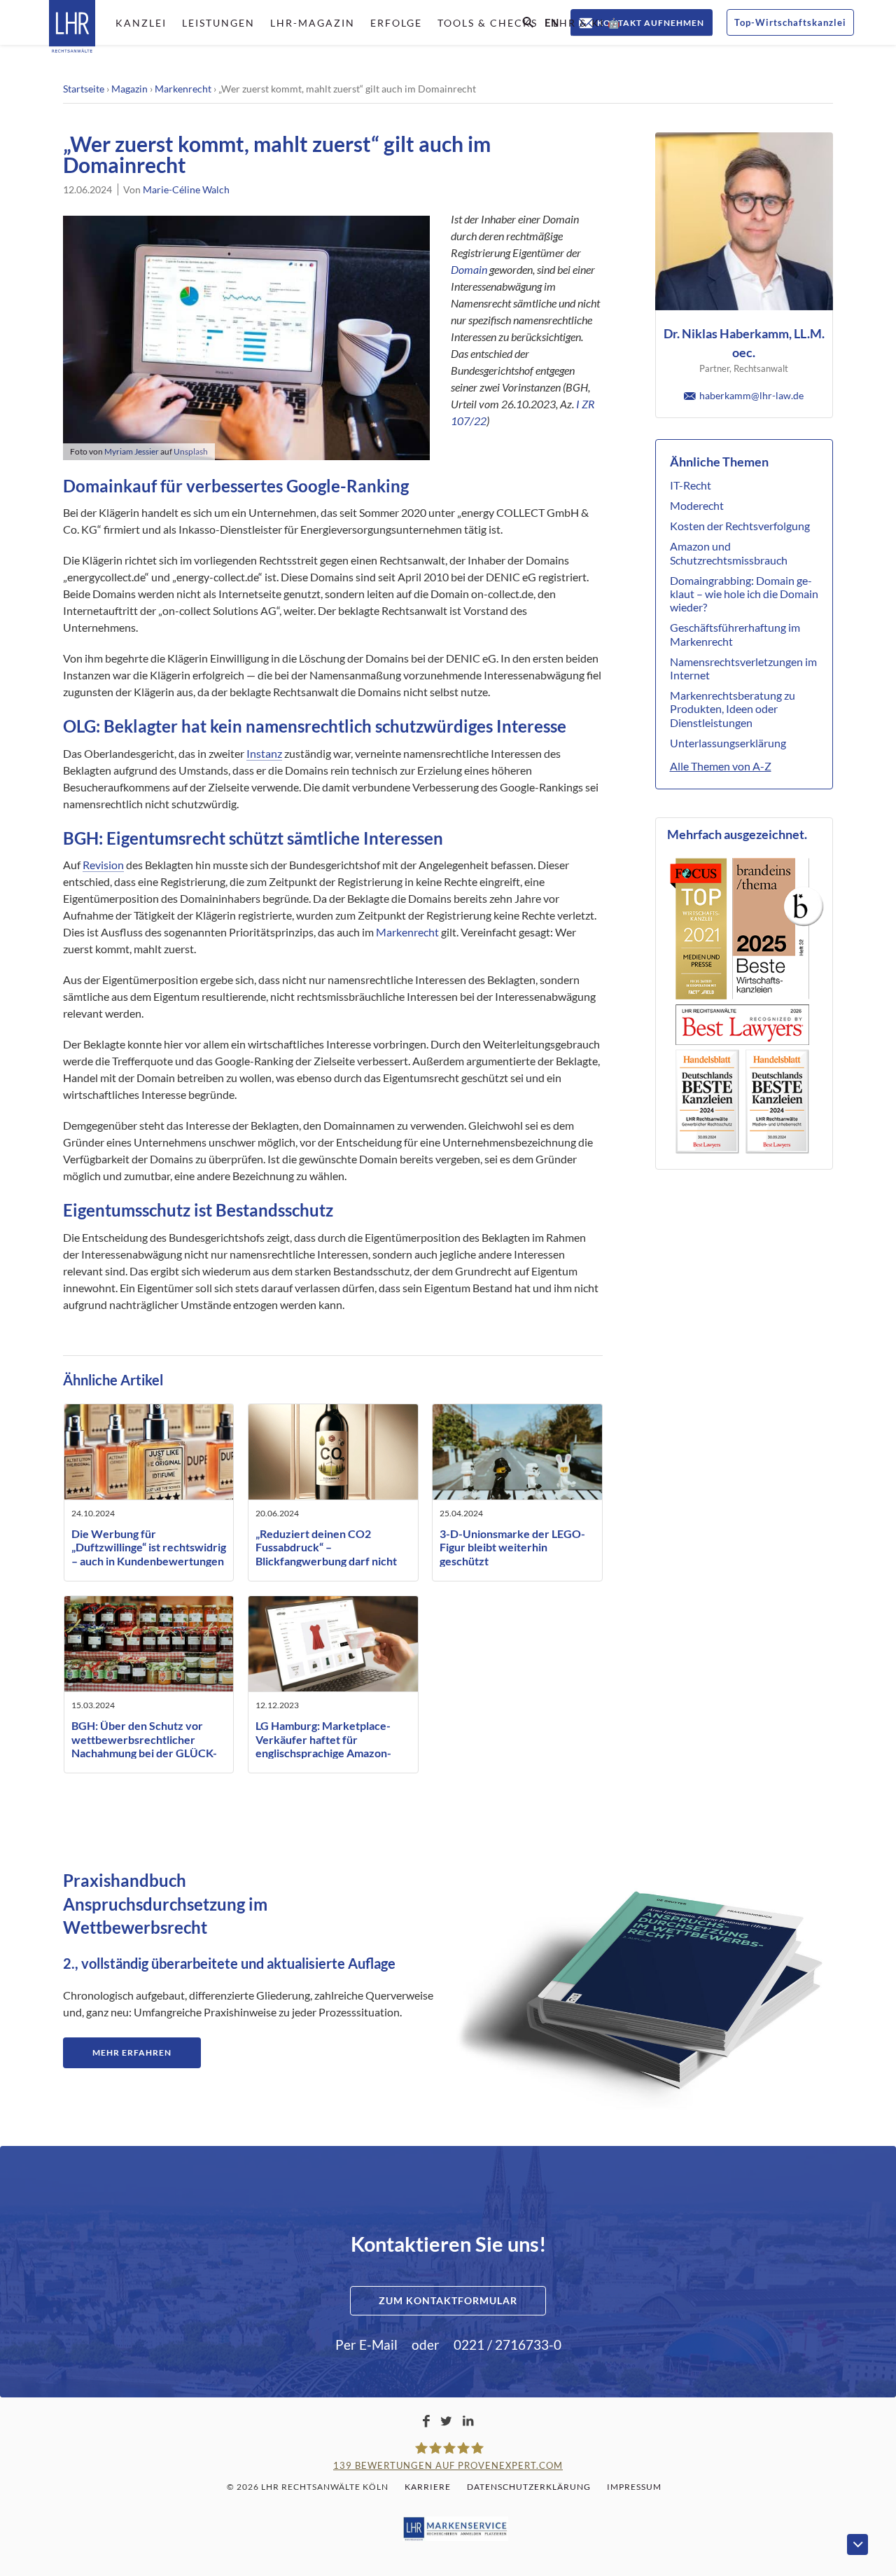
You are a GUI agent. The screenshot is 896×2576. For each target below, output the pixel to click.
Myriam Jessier (132, 451)
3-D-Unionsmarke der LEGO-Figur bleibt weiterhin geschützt (512, 1547)
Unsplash (191, 451)
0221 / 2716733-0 (507, 2345)
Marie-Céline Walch (186, 189)
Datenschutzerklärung (529, 2487)
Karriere (428, 2487)
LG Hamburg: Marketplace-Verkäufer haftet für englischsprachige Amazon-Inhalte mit (323, 1746)
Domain (469, 269)
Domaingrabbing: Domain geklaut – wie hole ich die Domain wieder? (744, 594)
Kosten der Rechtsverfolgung (740, 526)
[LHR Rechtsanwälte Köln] (72, 28)
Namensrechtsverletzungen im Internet (743, 668)
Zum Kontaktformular (448, 2300)
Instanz (264, 753)
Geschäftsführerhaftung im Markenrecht (735, 634)
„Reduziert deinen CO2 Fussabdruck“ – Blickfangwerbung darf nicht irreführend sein (326, 1554)
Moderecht (697, 505)
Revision (103, 865)
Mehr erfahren (132, 2052)
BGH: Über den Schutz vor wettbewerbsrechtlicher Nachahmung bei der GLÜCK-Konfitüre (144, 1746)
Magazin (129, 89)
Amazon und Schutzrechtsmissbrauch (729, 553)
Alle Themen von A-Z (721, 766)
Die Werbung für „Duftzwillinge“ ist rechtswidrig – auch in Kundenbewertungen (149, 1547)
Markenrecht (183, 89)
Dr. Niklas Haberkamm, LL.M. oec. (744, 343)
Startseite (84, 89)
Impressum (634, 2487)
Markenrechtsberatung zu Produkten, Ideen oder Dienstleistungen (733, 708)
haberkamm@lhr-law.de (751, 395)
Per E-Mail (366, 2345)
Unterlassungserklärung (728, 743)
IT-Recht (691, 485)
